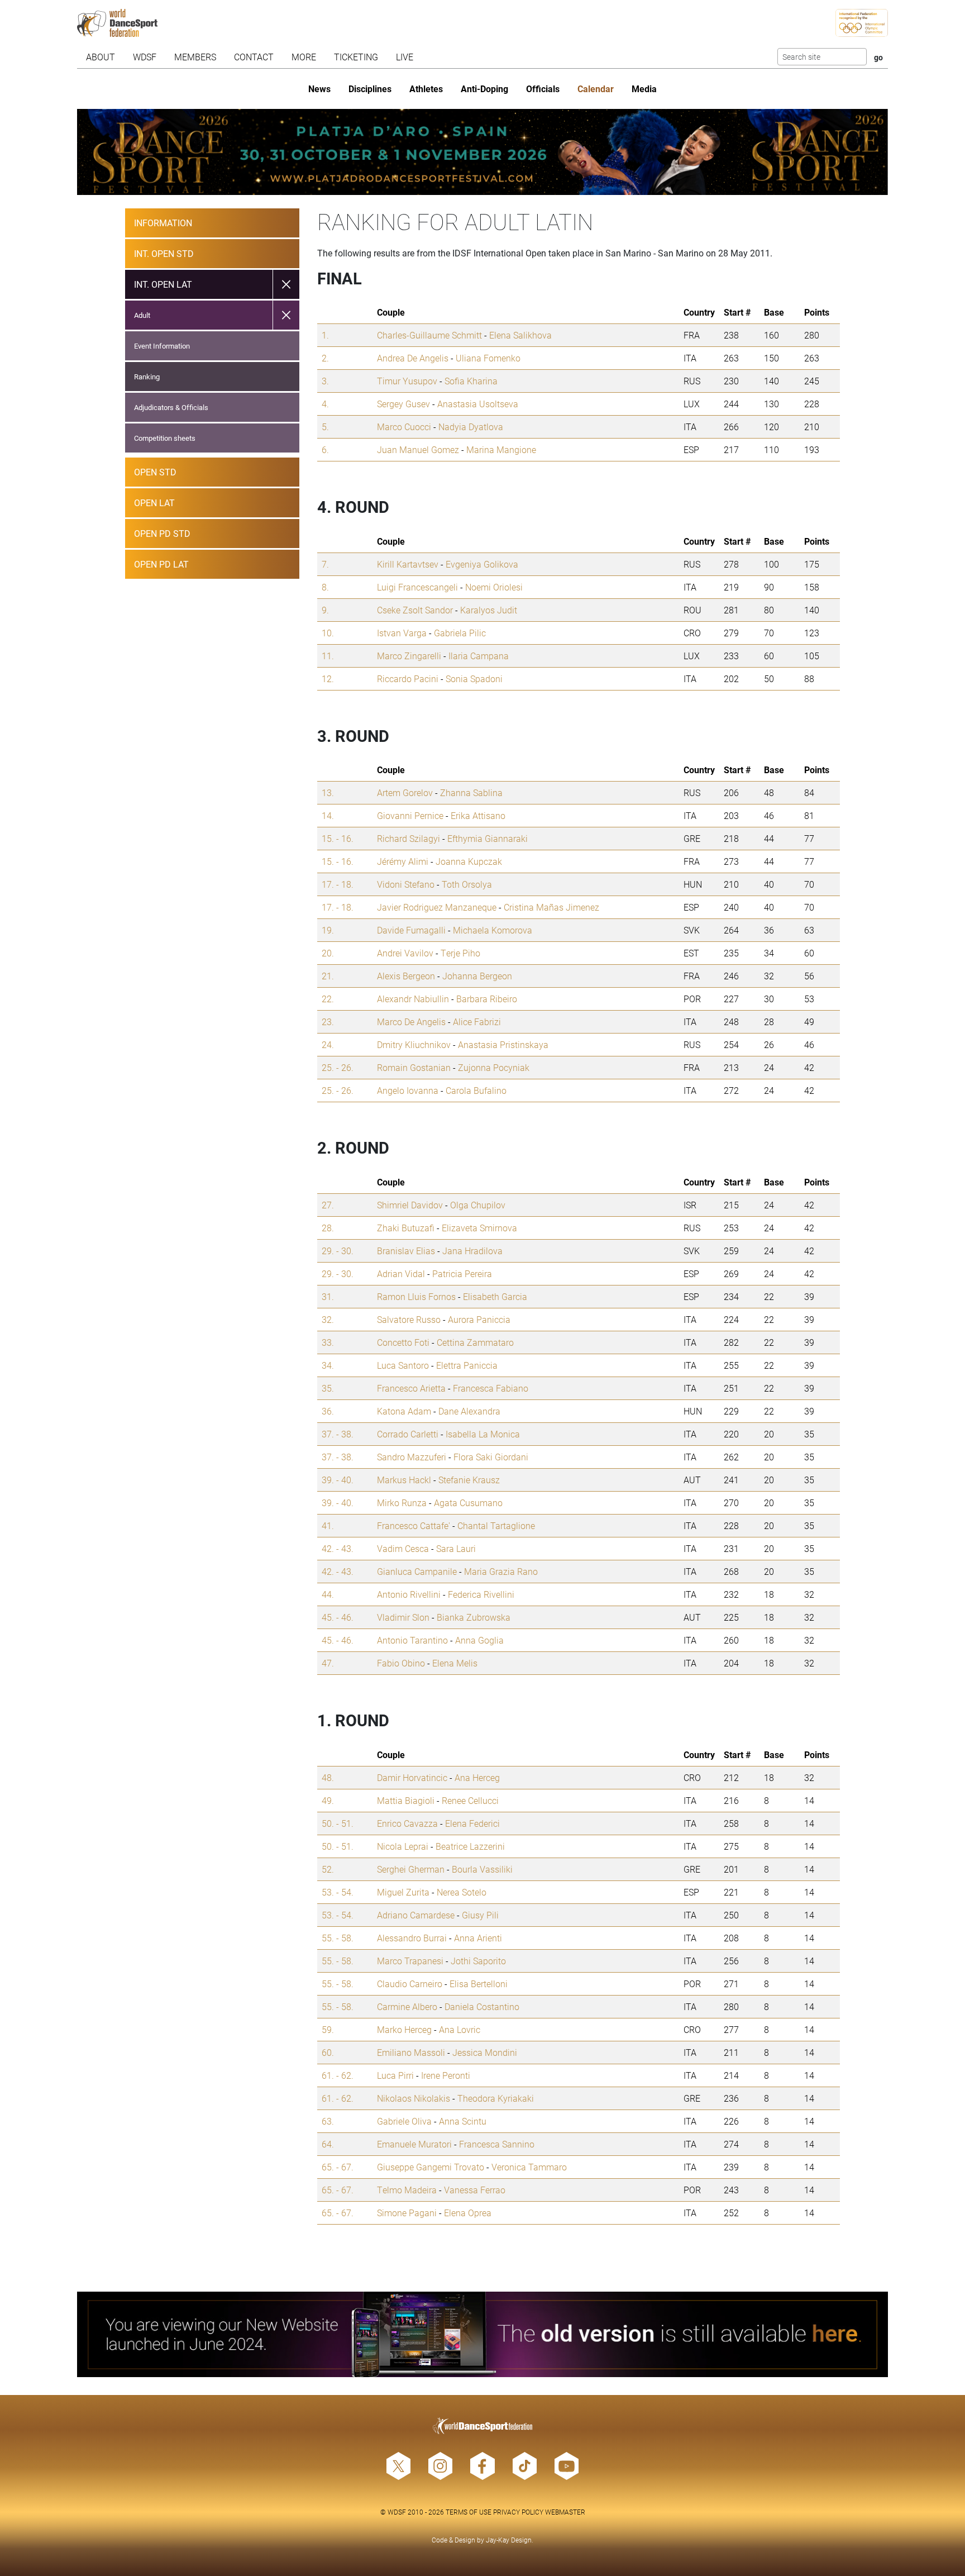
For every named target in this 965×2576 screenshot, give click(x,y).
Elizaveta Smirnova (479, 1228)
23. (328, 1022)
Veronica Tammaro (529, 2167)
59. (328, 2029)
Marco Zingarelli (409, 656)
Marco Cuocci (404, 427)
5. (325, 427)
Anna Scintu (463, 2121)
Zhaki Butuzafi (406, 1228)
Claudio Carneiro (410, 1984)
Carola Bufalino (476, 1090)
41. (328, 1525)
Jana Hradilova (472, 1251)
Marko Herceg (404, 2029)
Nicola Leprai (403, 1846)
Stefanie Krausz (469, 1480)
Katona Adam (404, 1411)
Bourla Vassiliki (482, 1869)
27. (328, 1205)
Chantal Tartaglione (496, 1525)
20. (328, 953)
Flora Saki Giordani (491, 1457)
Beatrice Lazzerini (470, 1846)
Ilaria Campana (479, 656)
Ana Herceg (477, 1777)
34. (328, 1365)
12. (328, 678)
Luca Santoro (403, 1365)
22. (328, 999)
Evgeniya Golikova (482, 564)
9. (325, 610)
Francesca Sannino (497, 2144)
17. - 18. (338, 884)
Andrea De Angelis (413, 358)
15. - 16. (338, 838)
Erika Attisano (478, 815)
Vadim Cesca (403, 1548)
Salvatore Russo (409, 1319)
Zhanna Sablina (471, 792)
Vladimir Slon (403, 1617)
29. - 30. (338, 1251)
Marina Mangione (501, 449)
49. (328, 1800)
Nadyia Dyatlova (471, 427)
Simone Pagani (407, 2213)
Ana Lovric (460, 2029)
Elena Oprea (468, 2213)
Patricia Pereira (462, 1273)
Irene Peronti (446, 2075)
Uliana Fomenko (488, 358)
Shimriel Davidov (410, 1205)
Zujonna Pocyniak (494, 1067)
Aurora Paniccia (479, 1319)
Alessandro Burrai (412, 1938)
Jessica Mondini (485, 2052)
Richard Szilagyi (409, 838)
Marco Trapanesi (410, 1961)
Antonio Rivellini (409, 1594)
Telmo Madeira (407, 2190)
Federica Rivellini (481, 1594)
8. (325, 587)
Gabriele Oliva (404, 2121)
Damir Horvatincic (412, 1777)
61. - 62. (338, 2075)
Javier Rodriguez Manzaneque (437, 907)
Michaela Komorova (493, 930)
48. (328, 1777)
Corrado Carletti (408, 1434)
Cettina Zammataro (475, 1342)
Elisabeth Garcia (495, 1296)
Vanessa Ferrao (475, 2190)
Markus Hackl (404, 1480)
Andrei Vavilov (405, 953)
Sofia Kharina (471, 381)
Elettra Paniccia (467, 1365)
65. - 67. (338, 2167)
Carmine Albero (407, 2006)
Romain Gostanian (414, 1067)
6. (325, 449)
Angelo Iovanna (408, 1090)
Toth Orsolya (467, 884)
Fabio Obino (401, 1663)
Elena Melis (455, 1663)
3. (325, 381)
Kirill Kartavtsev (408, 564)
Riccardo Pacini (408, 678)
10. (328, 633)
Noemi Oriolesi (494, 587)
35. (328, 1388)
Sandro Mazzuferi (412, 1457)
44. (328, 1594)
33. (328, 1342)
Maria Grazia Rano (501, 1571)
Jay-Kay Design (509, 2540)
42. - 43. (338, 1548)
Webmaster (565, 2512)
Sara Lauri (456, 1548)
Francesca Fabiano (491, 1388)
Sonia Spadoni (474, 678)
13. (328, 792)
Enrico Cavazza (407, 1823)
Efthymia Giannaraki (488, 838)
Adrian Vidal (401, 1273)
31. (328, 1296)
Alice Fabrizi (477, 1022)
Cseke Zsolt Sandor (415, 610)
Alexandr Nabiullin (413, 999)
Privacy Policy (518, 2512)
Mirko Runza (402, 1503)
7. (325, 564)
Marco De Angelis (411, 1022)
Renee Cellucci (470, 1800)
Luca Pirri (395, 2075)
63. (328, 2121)
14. (328, 815)
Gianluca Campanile (417, 1571)
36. (328, 1411)
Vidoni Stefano (406, 884)
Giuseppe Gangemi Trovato (431, 2167)
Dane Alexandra (469, 1411)
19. (328, 930)
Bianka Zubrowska (474, 1617)
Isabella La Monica (483, 1434)
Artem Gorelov (405, 792)
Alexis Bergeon (406, 976)
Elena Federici (472, 1823)
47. (328, 1663)
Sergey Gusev (403, 404)
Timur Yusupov (407, 381)
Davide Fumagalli (411, 930)
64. (328, 2144)
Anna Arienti (478, 1938)
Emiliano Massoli (411, 2052)
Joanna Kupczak (469, 861)
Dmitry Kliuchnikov (414, 1044)
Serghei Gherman (411, 1869)
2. (325, 358)
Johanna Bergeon (477, 976)
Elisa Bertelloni (479, 1984)
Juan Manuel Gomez (418, 449)
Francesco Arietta (411, 1388)
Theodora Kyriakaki (496, 2098)
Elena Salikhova (520, 335)
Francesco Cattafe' (414, 1525)
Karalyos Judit (489, 610)
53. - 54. (338, 1892)
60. (328, 2052)
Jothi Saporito (478, 1961)
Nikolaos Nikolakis (414, 2098)
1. (325, 335)
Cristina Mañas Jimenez (551, 907)
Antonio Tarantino (412, 1640)
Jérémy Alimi (403, 861)
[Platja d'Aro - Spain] (483, 152)
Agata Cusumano (468, 1503)
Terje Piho (460, 953)
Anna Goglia (479, 1640)
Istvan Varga (402, 633)
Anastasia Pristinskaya (503, 1044)
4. (325, 404)
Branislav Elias (406, 1251)
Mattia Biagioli (406, 1800)
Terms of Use (469, 2512)
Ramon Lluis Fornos (416, 1296)
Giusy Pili (480, 1915)
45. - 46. (338, 1617)
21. (328, 976)
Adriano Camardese (416, 1915)
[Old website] (483, 2335)
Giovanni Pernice (410, 815)
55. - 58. (338, 1938)
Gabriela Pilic (460, 633)
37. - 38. (338, 1434)
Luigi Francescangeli (417, 587)
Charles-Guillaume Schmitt (429, 335)
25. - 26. (338, 1067)
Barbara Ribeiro (487, 999)
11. (328, 656)
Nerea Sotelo (462, 1892)
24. (328, 1044)
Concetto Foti (403, 1342)
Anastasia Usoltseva (478, 404)
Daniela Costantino (482, 2006)
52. (328, 1869)
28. (328, 1228)
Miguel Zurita (403, 1892)
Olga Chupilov (478, 1205)
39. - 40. (338, 1480)
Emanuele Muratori (414, 2144)
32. (328, 1319)
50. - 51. (338, 1823)
